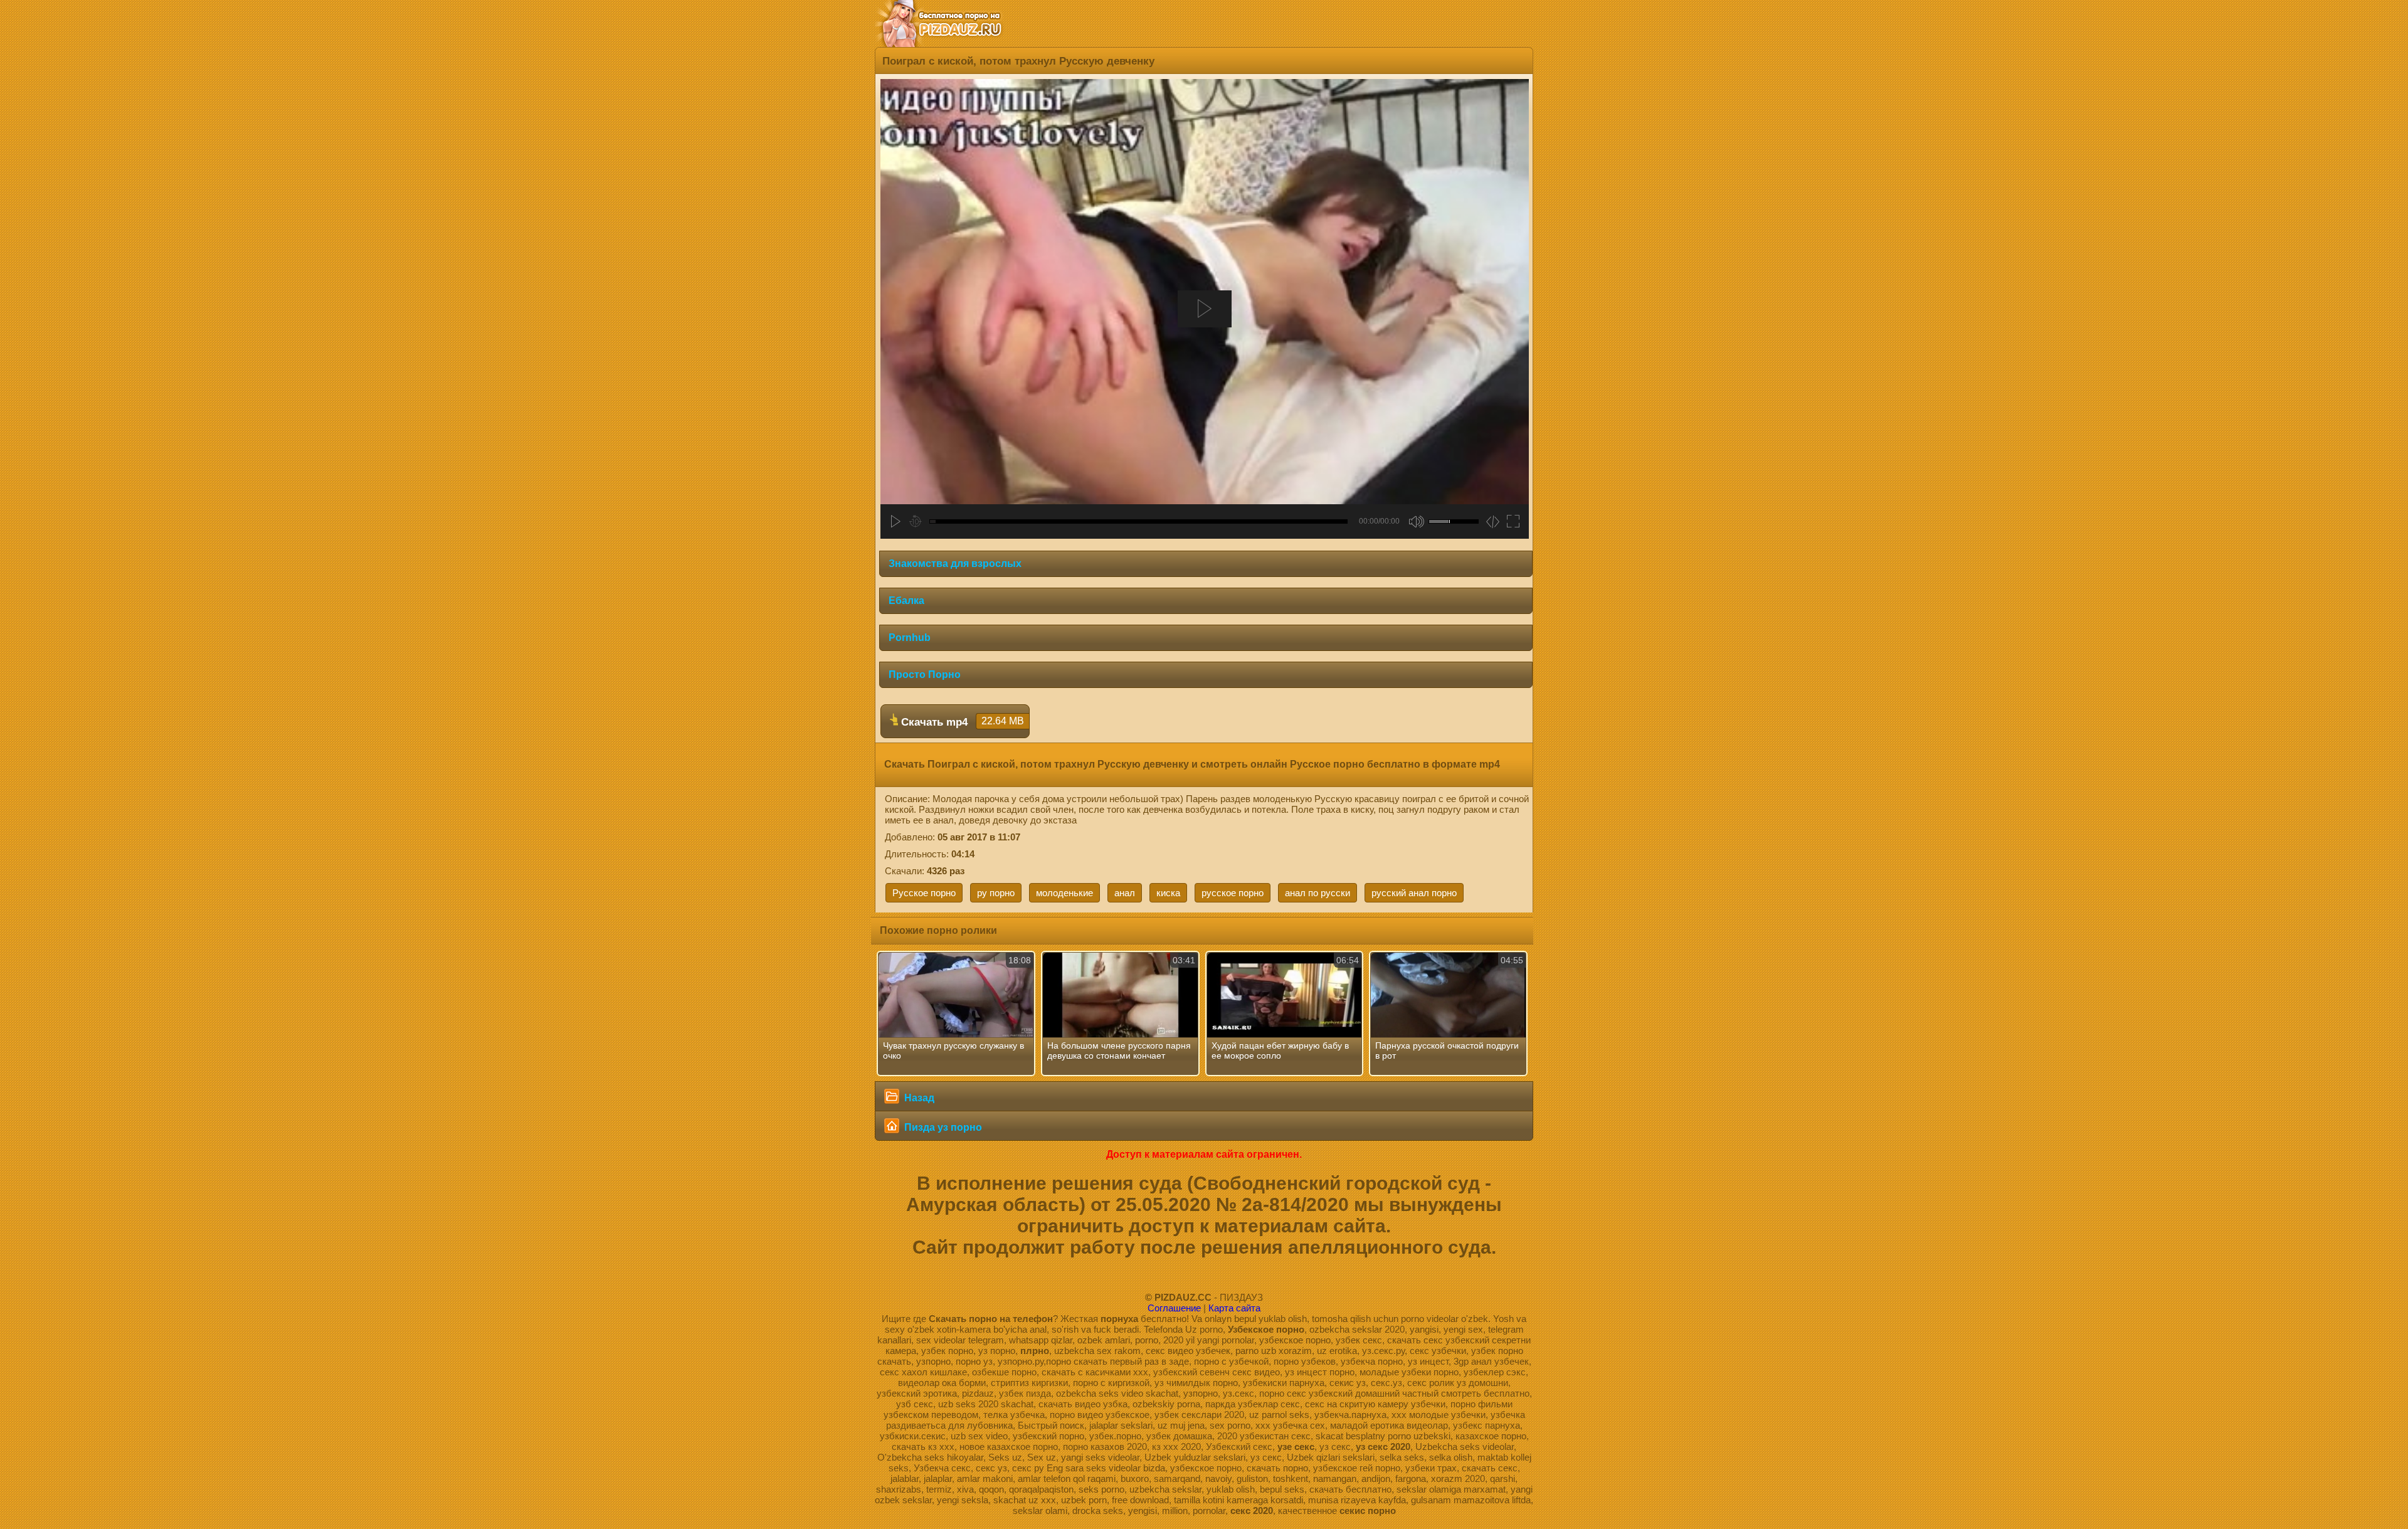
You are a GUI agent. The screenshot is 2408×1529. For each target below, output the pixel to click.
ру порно (996, 893)
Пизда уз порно (942, 1127)
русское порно (1233, 893)
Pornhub (910, 638)
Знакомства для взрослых (955, 563)
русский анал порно (1414, 893)
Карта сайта (1234, 1308)
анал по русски (1318, 893)
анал (1125, 893)
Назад (918, 1098)
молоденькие (1064, 893)
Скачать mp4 (961, 722)
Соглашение (1174, 1308)
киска (1168, 893)
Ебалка (906, 600)
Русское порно (924, 893)
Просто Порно (925, 675)
